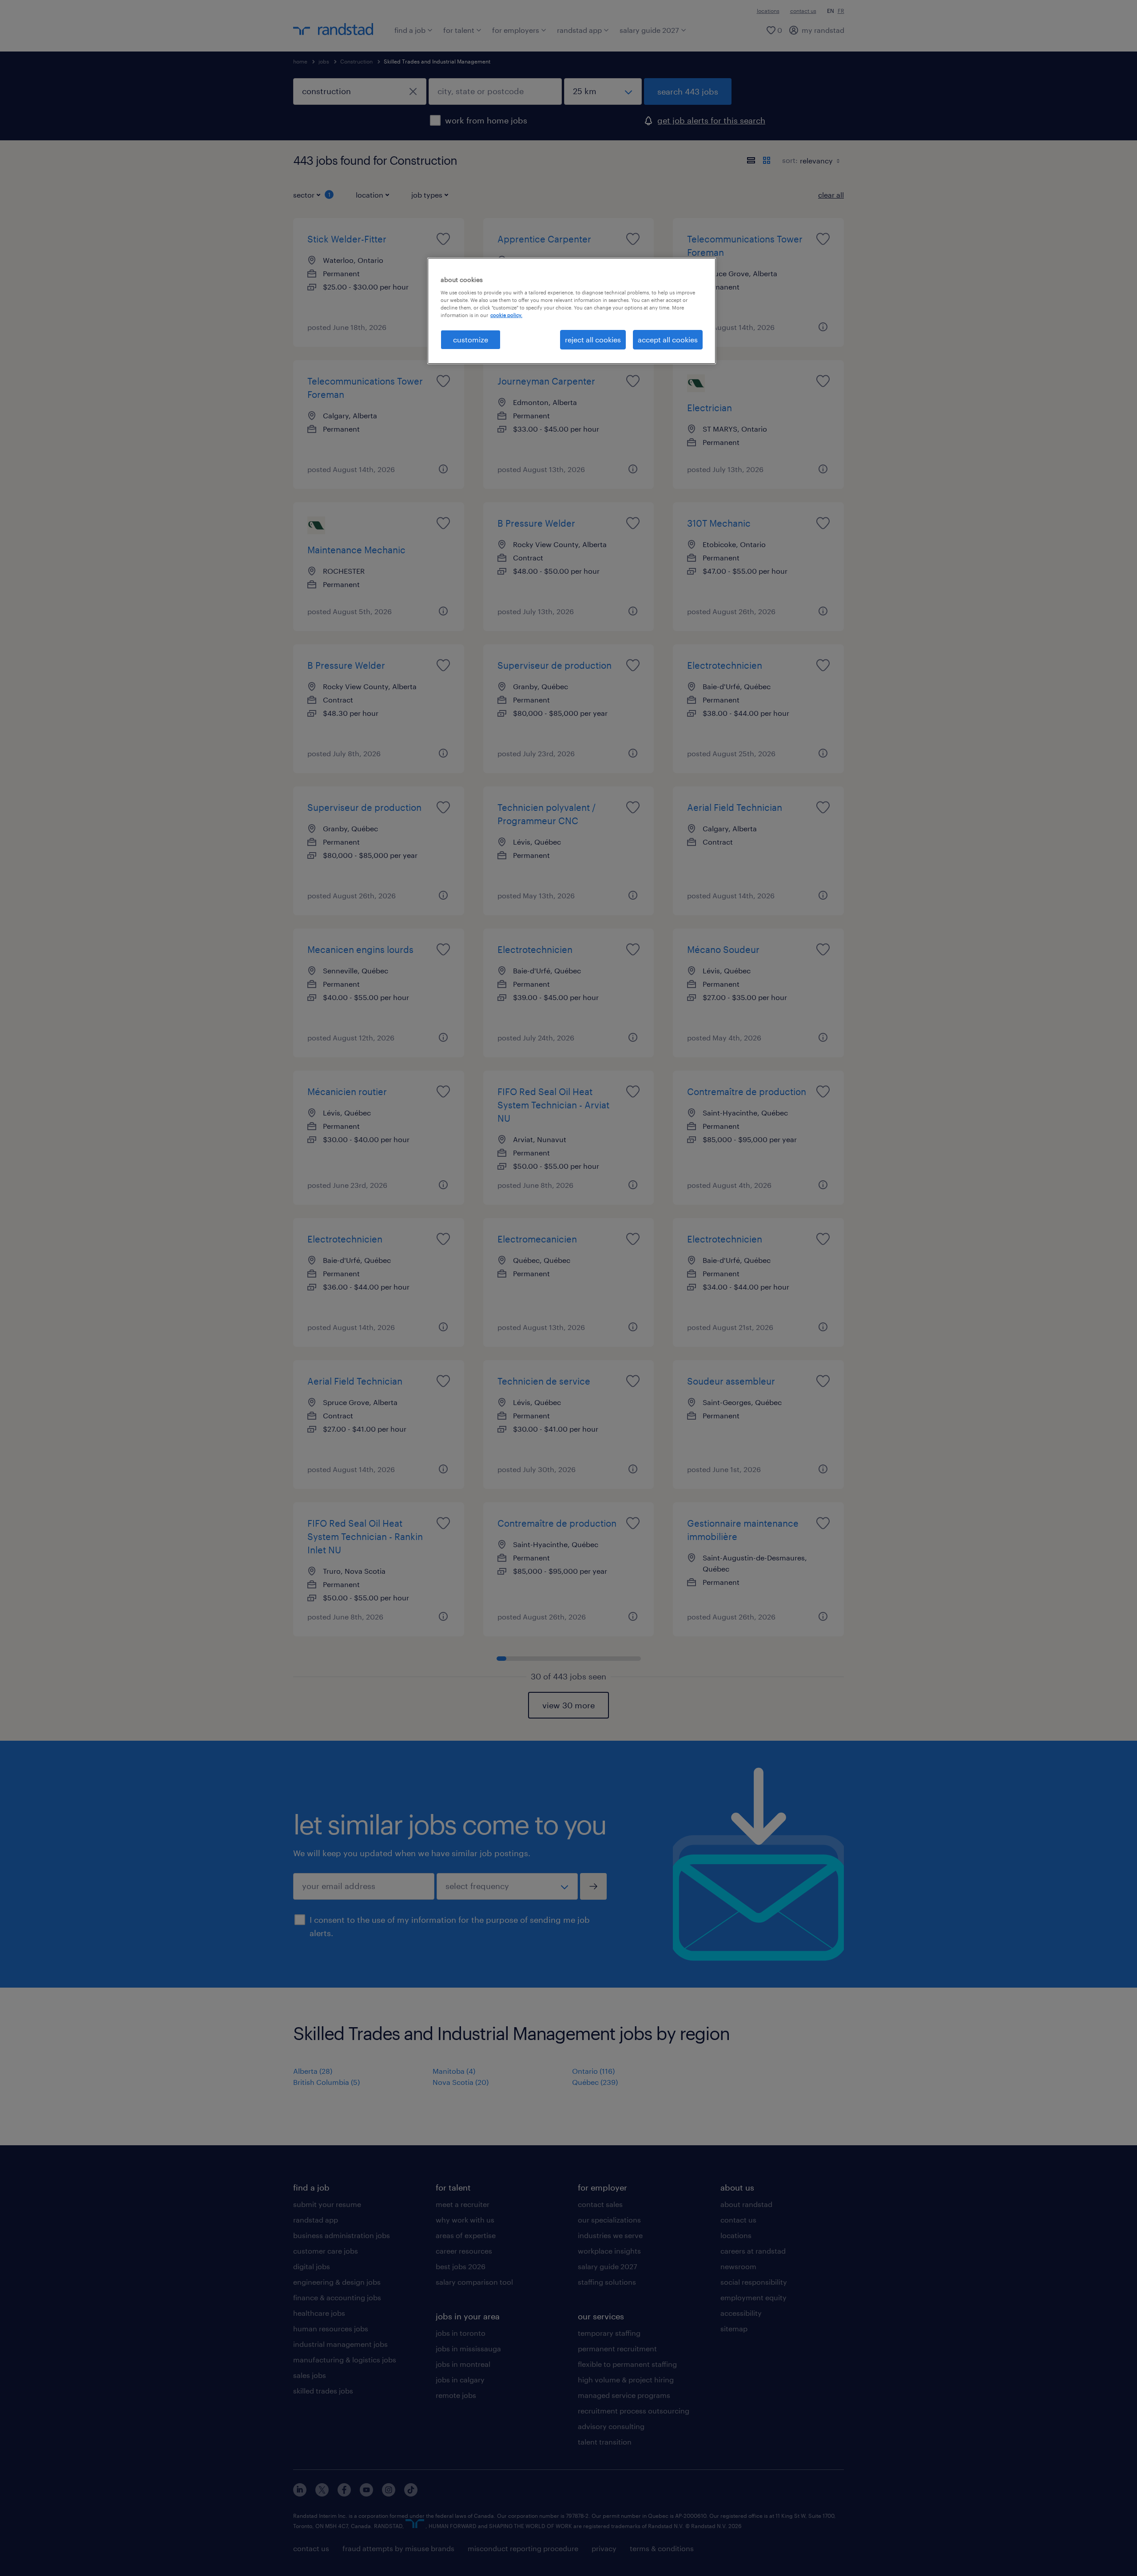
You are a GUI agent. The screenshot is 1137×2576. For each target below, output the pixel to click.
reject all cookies (593, 339)
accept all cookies (668, 339)
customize (471, 339)
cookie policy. (506, 315)
